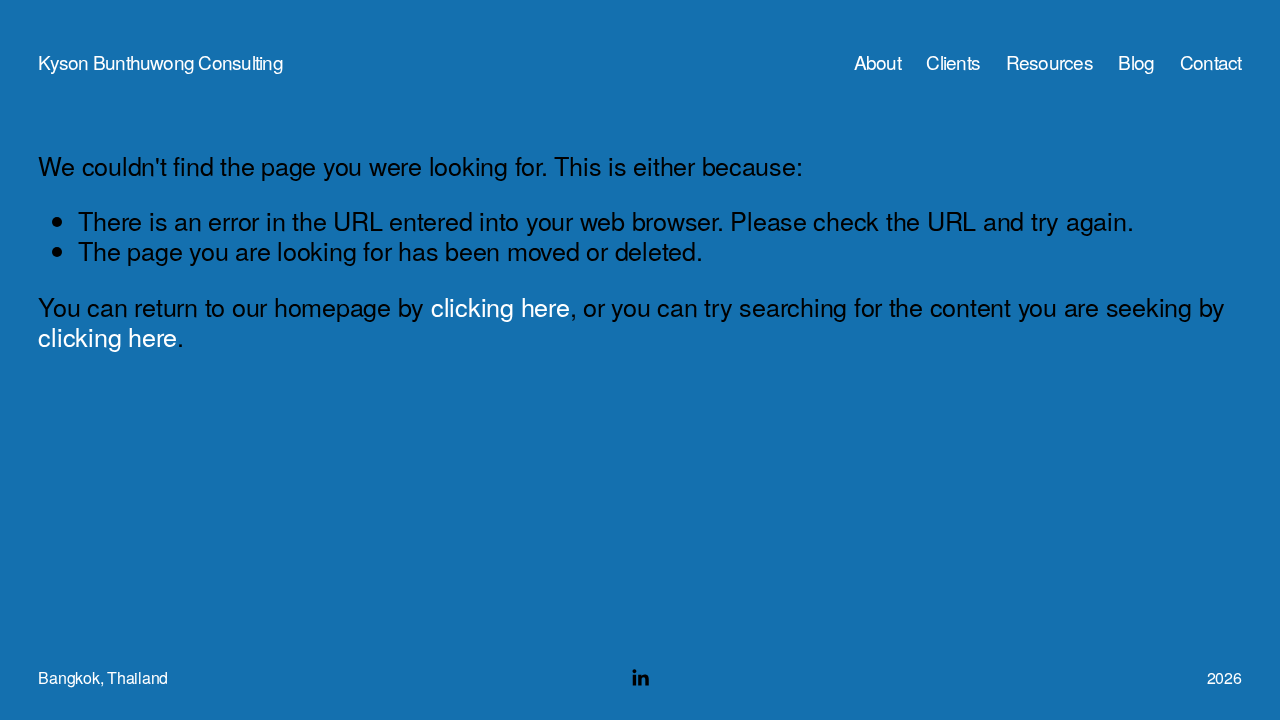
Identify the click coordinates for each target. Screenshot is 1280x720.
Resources (1049, 62)
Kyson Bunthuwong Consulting (160, 61)
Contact (1211, 62)
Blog (1136, 62)
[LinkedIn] (640, 678)
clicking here (500, 306)
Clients (953, 62)
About (877, 62)
